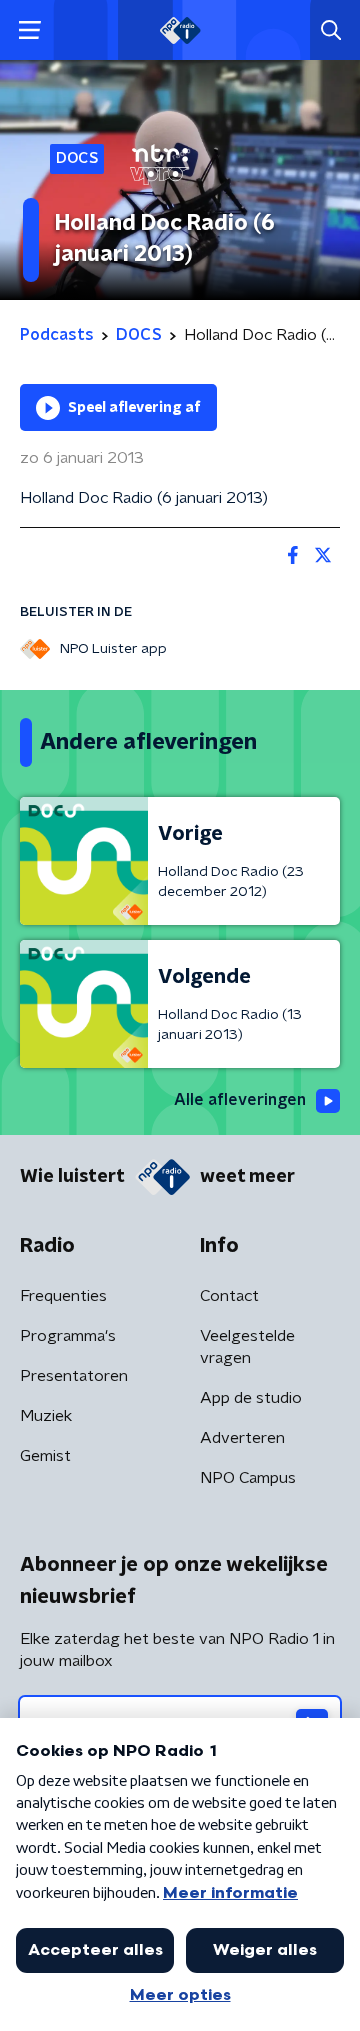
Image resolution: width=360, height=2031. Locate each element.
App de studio (251, 1398)
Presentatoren (74, 1376)
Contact (229, 1296)
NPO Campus (248, 1478)
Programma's (68, 1336)
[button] (29, 30)
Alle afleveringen (240, 1100)
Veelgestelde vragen (247, 1347)
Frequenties (63, 1296)
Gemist (45, 1456)
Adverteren (242, 1438)
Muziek (46, 1416)
